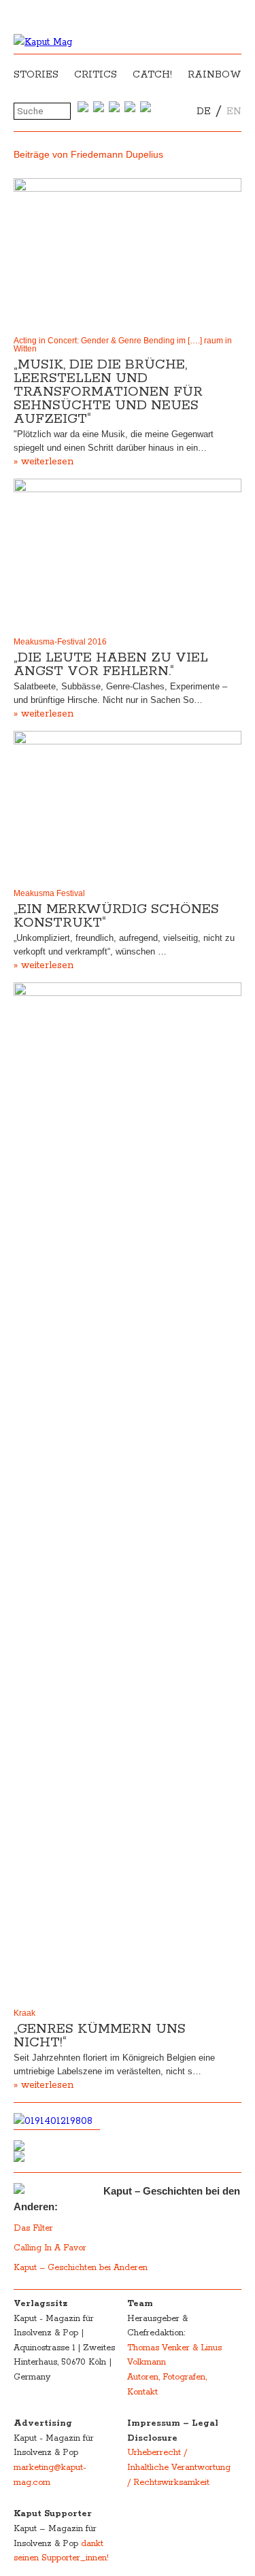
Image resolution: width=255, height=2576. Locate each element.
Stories (36, 75)
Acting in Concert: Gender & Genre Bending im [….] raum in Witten (123, 345)
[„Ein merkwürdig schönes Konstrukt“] (128, 807)
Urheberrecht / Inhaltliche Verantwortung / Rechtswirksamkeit (179, 2467)
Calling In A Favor (50, 2248)
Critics (96, 75)
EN (234, 111)
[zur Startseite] (43, 42)
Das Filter (35, 2228)
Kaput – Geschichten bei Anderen (81, 2268)
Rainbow (215, 75)
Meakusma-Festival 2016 (60, 642)
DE (204, 111)
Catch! (152, 75)
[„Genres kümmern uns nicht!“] (128, 1492)
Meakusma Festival (49, 893)
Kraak (26, 2013)
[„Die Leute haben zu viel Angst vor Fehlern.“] (128, 554)
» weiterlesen (44, 462)
